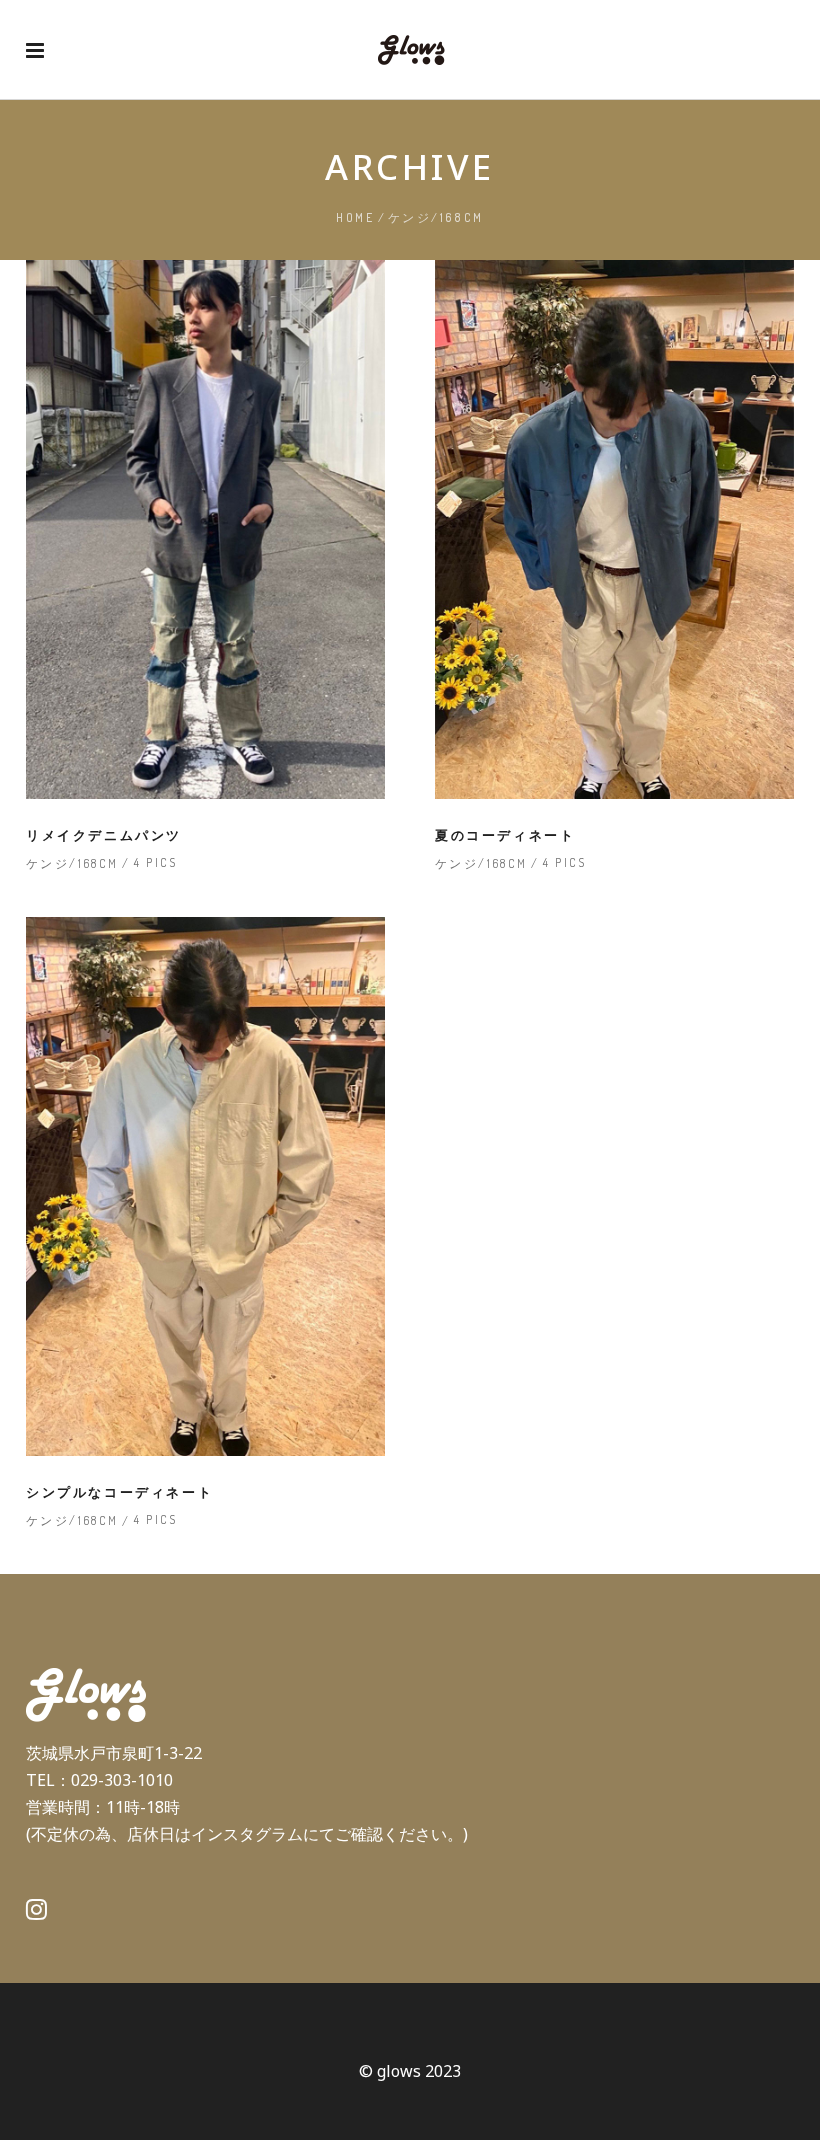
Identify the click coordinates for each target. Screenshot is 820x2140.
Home (355, 217)
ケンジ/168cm (72, 863)
